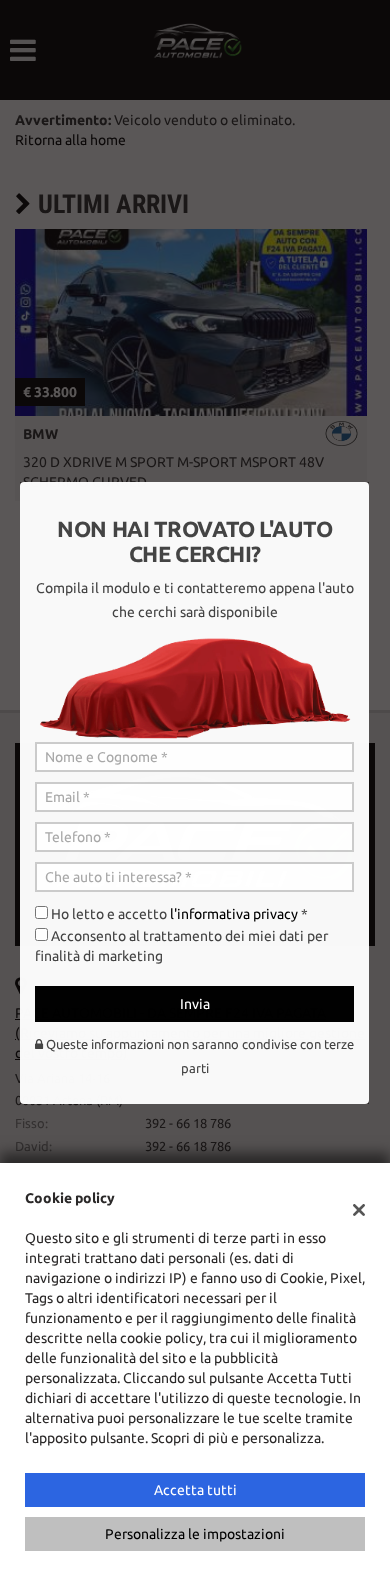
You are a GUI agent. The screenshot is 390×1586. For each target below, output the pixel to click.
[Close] (370, 481)
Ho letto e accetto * (179, 914)
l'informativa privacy (234, 914)
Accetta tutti (195, 1490)
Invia (195, 1004)
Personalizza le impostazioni (195, 1534)
